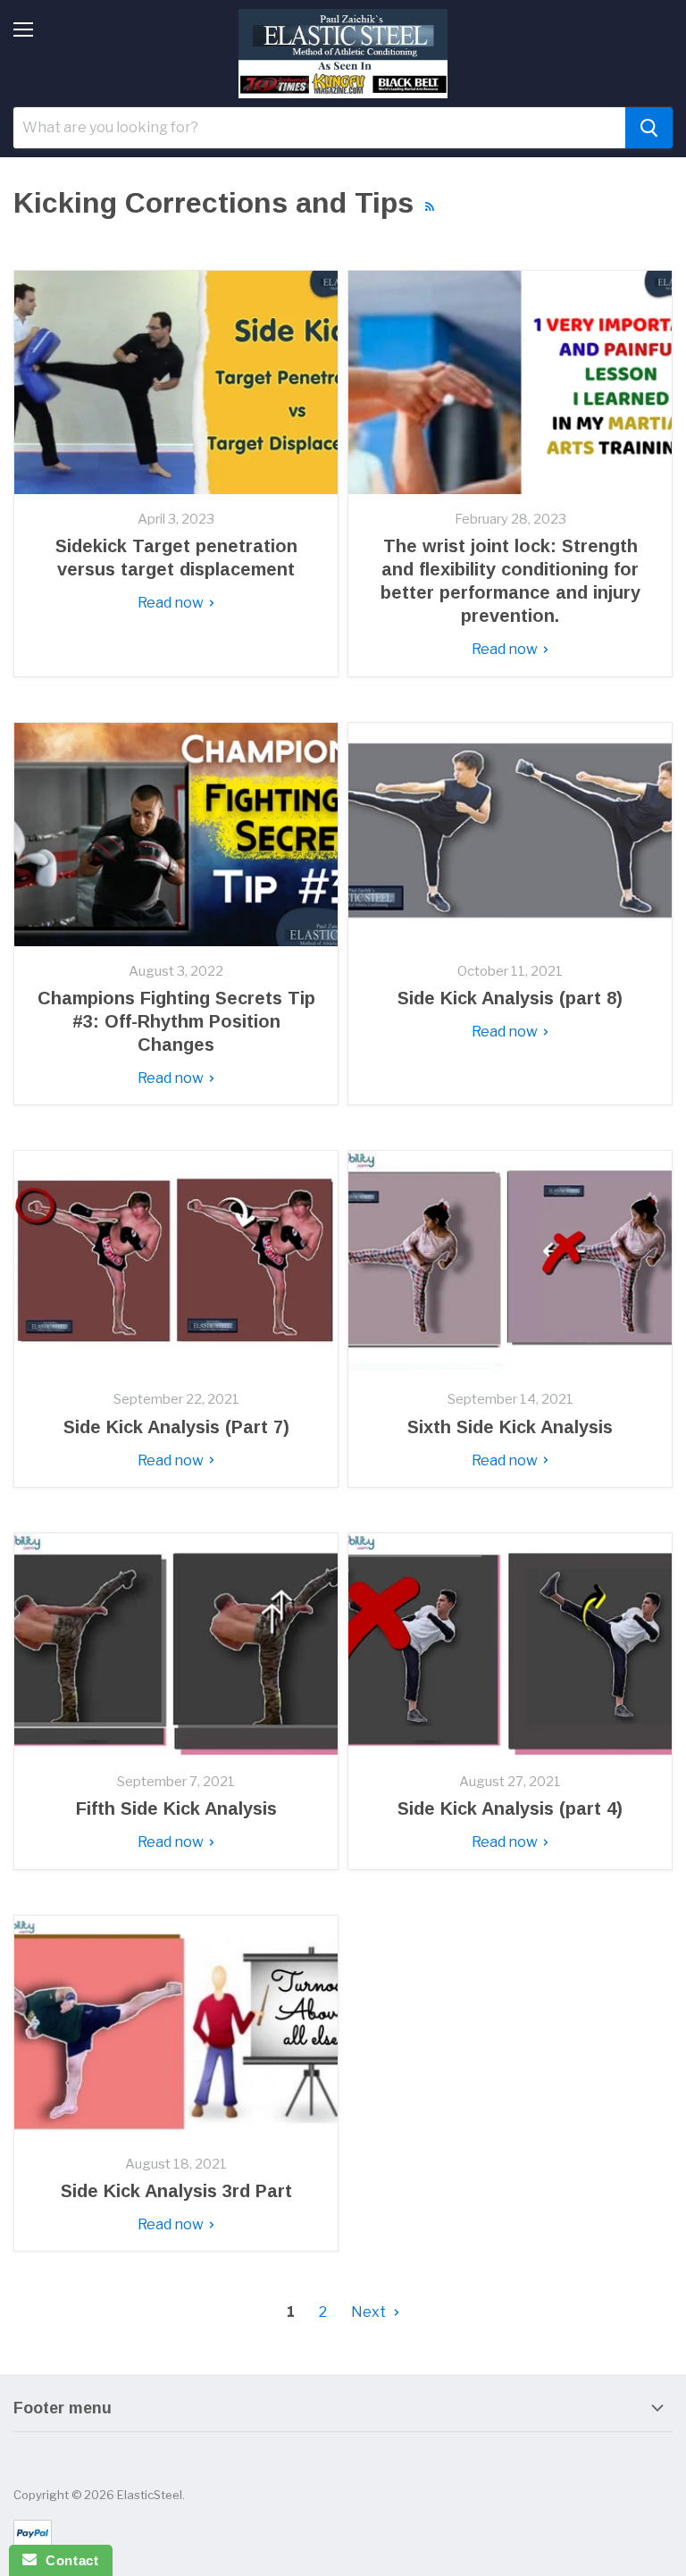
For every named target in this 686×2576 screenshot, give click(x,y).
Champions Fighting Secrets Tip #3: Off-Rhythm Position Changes (176, 1021)
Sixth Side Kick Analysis (510, 1427)
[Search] (649, 128)
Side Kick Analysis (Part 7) (176, 1427)
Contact (67, 2560)
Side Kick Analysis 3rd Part (176, 2191)
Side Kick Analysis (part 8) (510, 998)
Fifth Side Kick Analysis (176, 1808)
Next (370, 2312)
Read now (172, 603)
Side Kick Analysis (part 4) (510, 1808)
